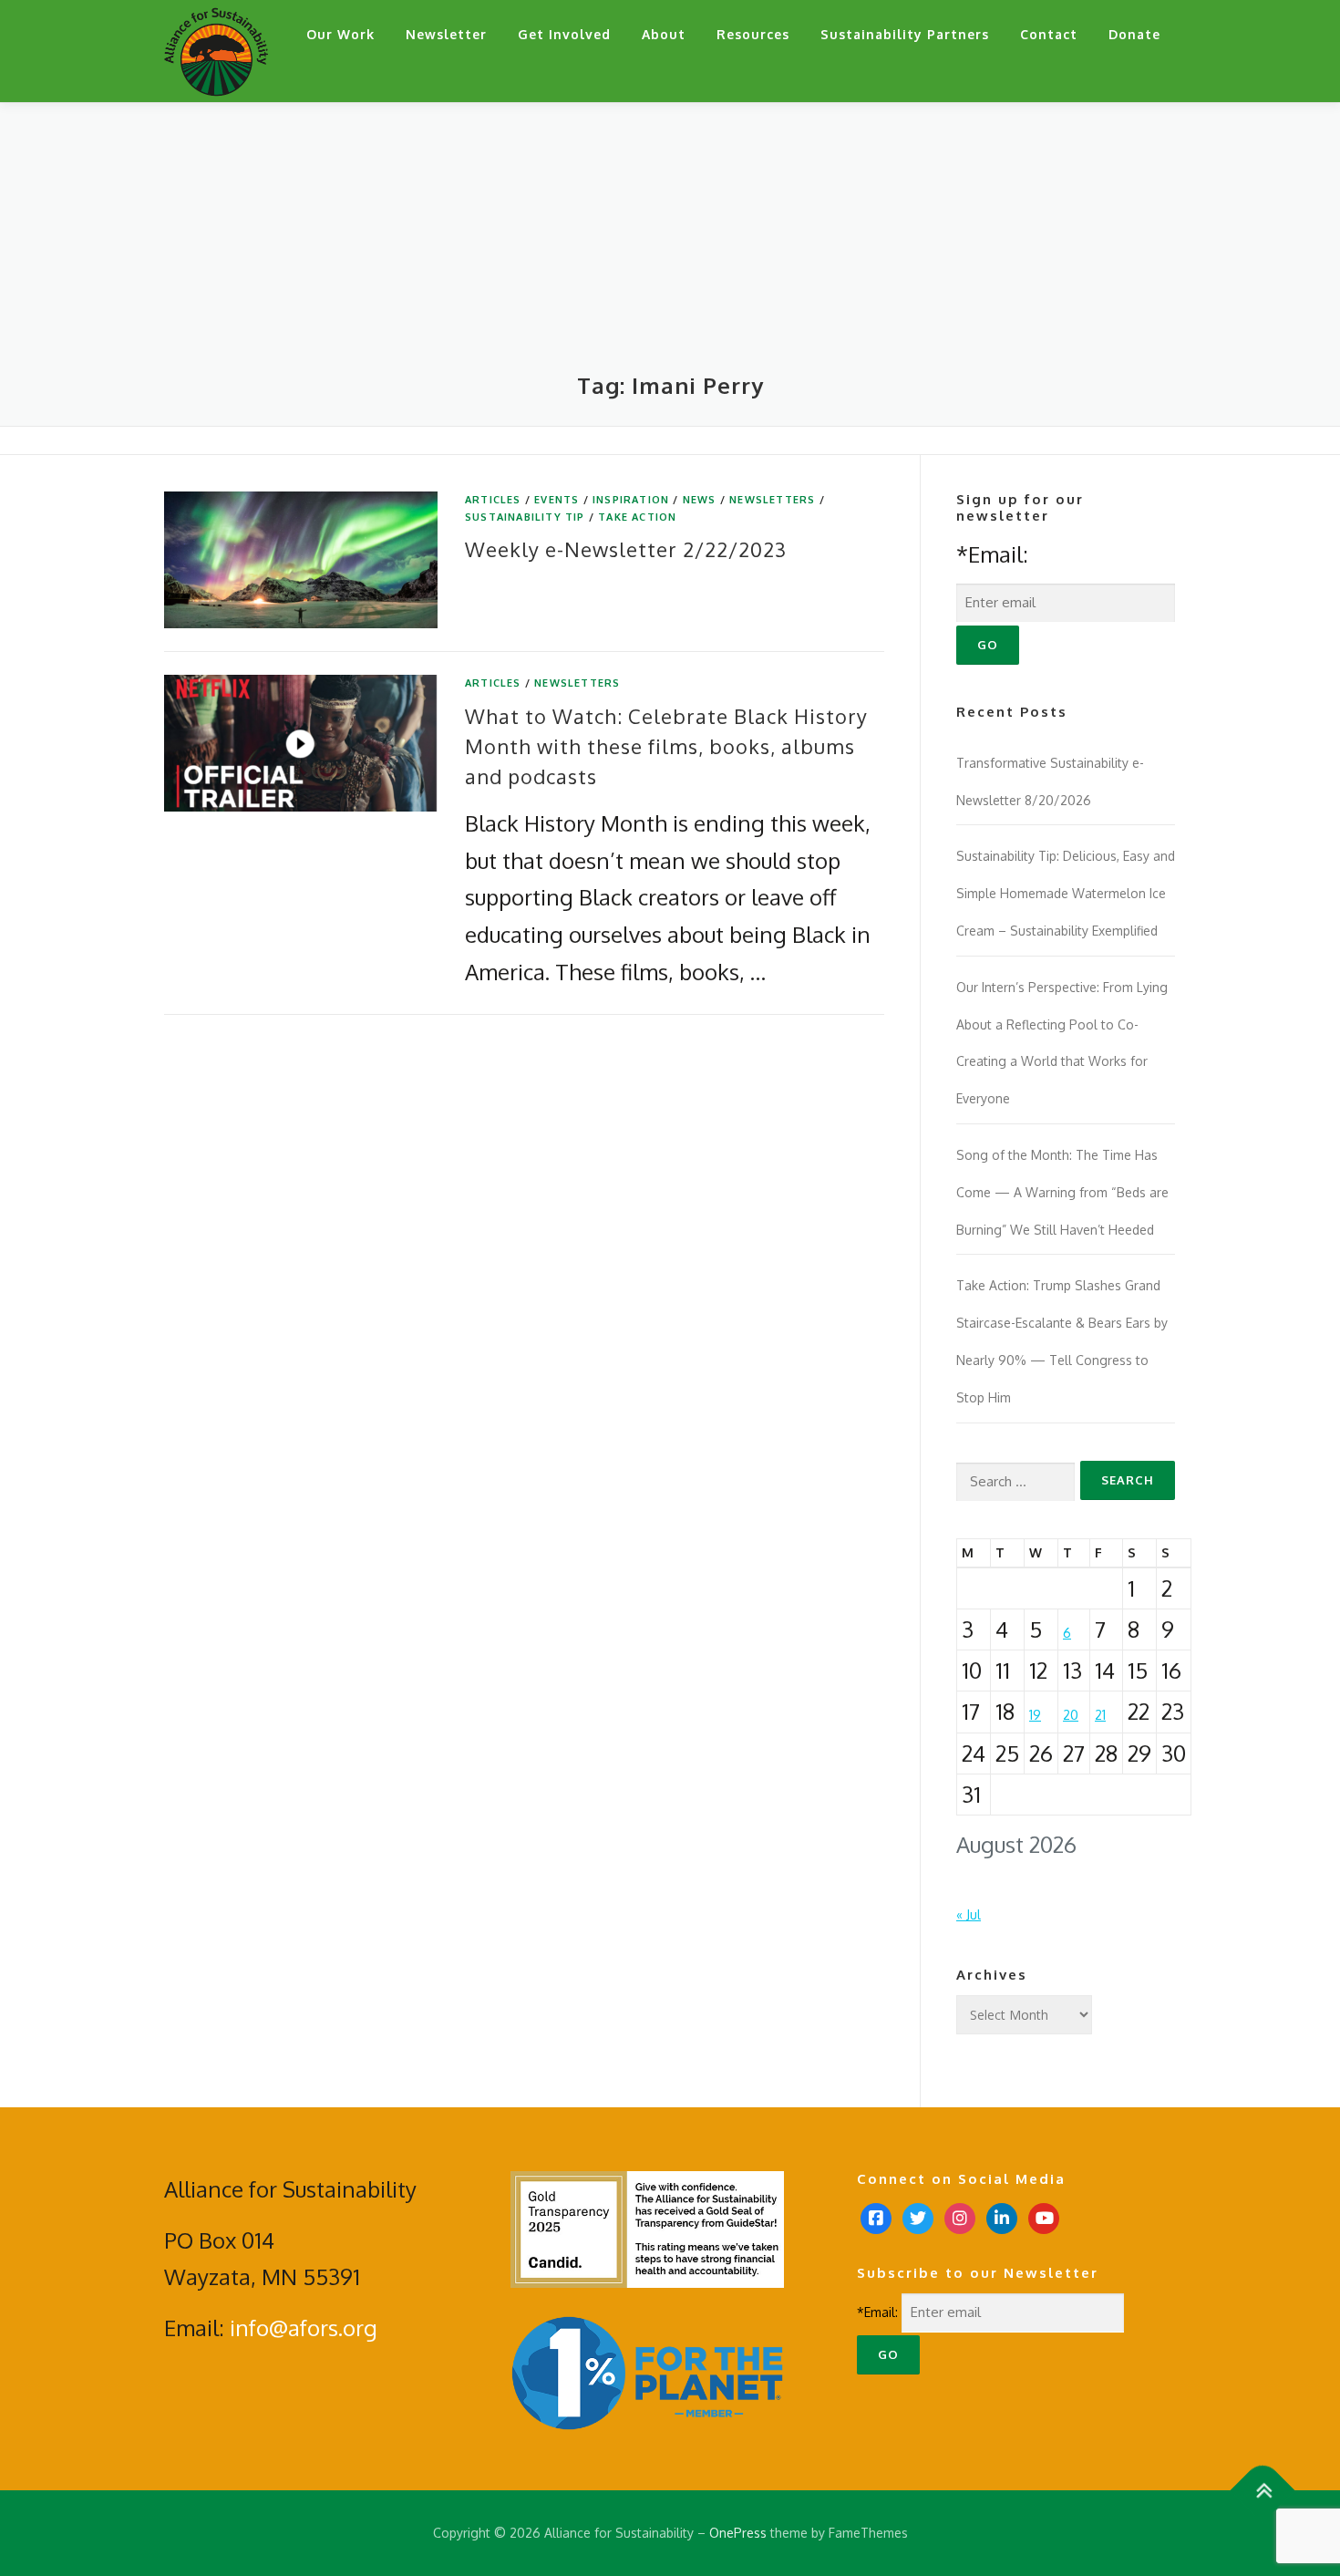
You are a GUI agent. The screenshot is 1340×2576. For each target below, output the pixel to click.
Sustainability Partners (905, 34)
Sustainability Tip (525, 517)
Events (557, 500)
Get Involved (564, 34)
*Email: (992, 554)
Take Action (637, 517)
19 (1035, 1715)
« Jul (969, 1914)
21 (1100, 1715)
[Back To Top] (1263, 2491)
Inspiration (631, 500)
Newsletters (772, 500)
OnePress (738, 2533)
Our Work (340, 34)
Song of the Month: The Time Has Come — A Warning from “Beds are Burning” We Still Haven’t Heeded (1062, 1192)
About (664, 34)
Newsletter (446, 34)
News (700, 500)
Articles (493, 500)
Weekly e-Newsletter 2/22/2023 (626, 549)
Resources (753, 34)
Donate (1134, 34)
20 (1071, 1715)
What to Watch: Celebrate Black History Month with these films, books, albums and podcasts (666, 746)
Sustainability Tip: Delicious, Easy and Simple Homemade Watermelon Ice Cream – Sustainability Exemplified (1066, 893)
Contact (1049, 34)
